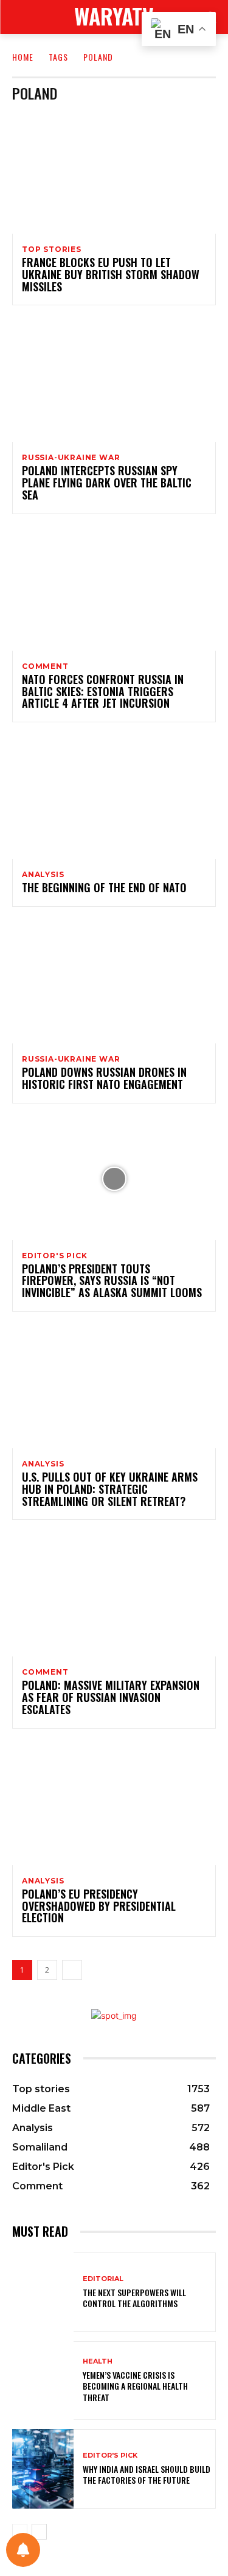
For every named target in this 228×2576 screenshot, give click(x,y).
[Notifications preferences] (23, 2550)
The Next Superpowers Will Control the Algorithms (134, 2298)
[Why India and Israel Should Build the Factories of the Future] (43, 2469)
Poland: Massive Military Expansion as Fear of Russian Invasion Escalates (111, 1697)
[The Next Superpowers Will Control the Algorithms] (43, 2292)
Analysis (43, 875)
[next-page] (72, 1970)
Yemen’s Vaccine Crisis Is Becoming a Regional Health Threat (135, 2386)
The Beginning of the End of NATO (104, 887)
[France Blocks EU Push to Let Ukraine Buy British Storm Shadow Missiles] (114, 173)
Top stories (52, 249)
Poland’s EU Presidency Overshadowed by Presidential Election (99, 1906)
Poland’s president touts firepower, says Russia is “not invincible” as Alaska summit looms (112, 1281)
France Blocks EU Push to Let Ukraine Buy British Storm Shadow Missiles (111, 274)
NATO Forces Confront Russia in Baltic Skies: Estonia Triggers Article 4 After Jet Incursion (103, 691)
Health (98, 2361)
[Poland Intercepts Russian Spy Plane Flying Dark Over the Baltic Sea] (114, 381)
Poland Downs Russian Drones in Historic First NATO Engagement (104, 1078)
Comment (45, 666)
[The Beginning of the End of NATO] (114, 798)
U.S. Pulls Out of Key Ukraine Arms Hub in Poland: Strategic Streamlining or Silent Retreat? (110, 1489)
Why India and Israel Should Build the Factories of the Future (147, 2474)
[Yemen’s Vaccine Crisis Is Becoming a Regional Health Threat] (43, 2381)
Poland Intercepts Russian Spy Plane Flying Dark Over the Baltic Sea (107, 483)
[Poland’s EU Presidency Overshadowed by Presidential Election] (114, 1804)
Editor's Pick (54, 1256)
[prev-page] (20, 2532)
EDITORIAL (103, 2279)
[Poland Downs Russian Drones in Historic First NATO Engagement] (114, 982)
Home (23, 57)
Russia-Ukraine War (71, 458)
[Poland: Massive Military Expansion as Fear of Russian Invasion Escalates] (114, 1595)
